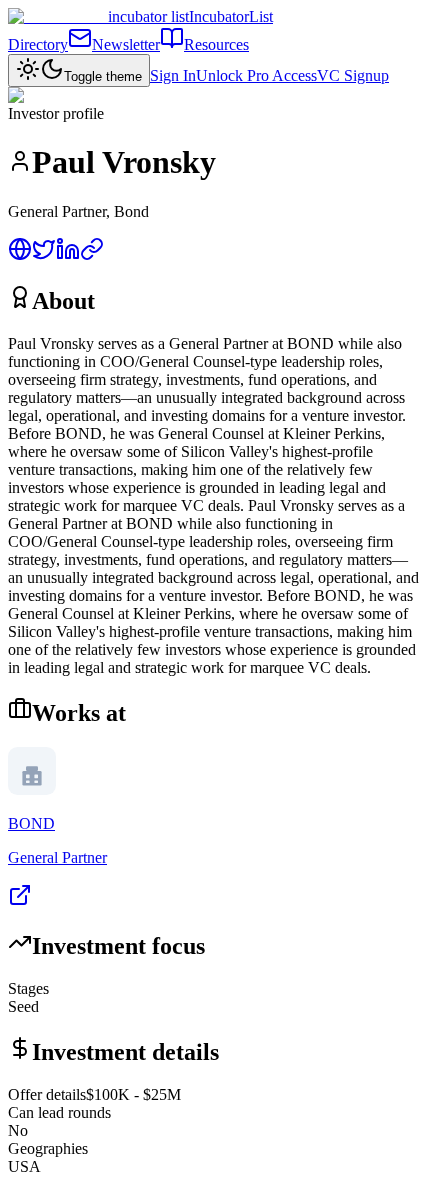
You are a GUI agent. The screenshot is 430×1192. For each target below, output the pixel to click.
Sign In (173, 75)
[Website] (20, 255)
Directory (38, 44)
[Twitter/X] (44, 255)
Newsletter (126, 44)
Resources (216, 44)
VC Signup (353, 75)
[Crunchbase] (92, 255)
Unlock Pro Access (256, 75)
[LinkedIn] (68, 255)
